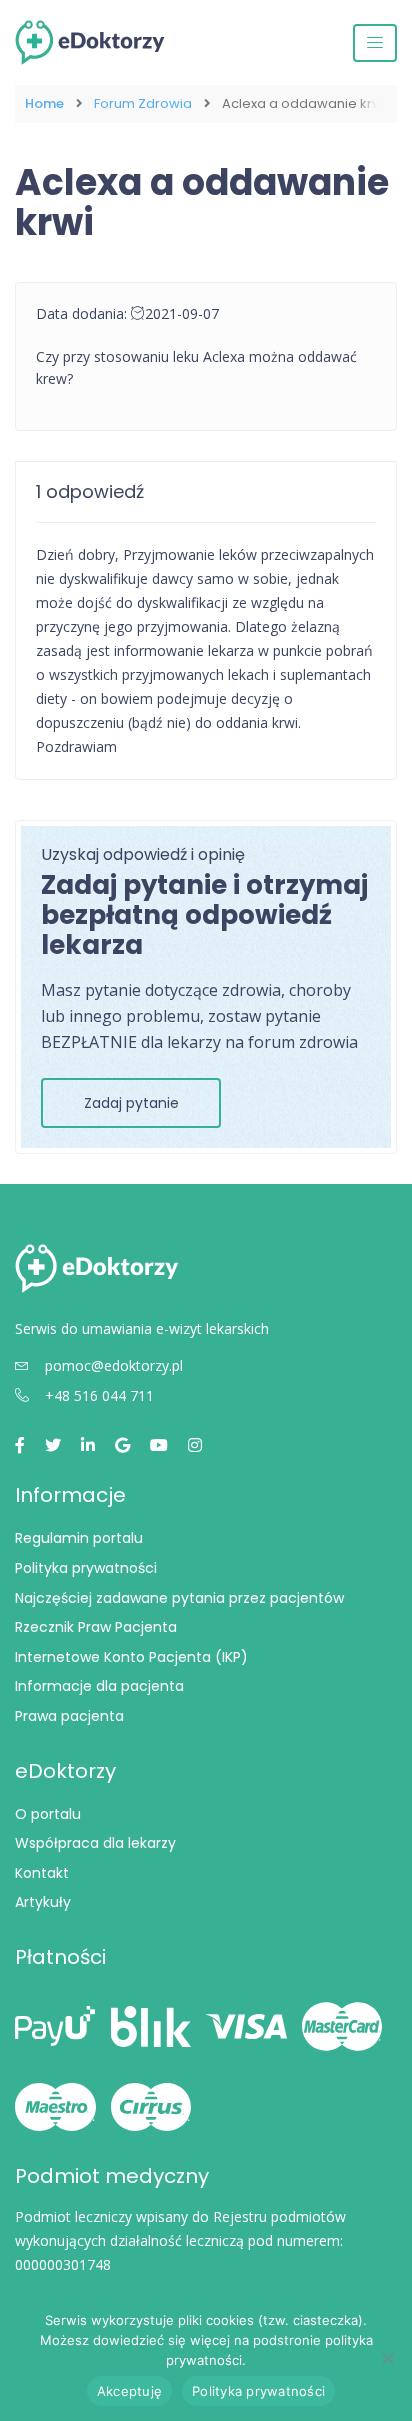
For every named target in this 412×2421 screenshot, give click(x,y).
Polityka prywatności (86, 1568)
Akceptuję (129, 2391)
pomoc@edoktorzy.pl (114, 1365)
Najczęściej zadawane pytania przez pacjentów (179, 1598)
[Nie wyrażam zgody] (387, 2358)
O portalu (48, 1814)
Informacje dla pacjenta (99, 1686)
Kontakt (42, 1873)
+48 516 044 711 (99, 1395)
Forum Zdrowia (143, 104)
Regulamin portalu (79, 1538)
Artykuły (43, 1902)
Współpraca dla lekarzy (95, 1843)
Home (44, 104)
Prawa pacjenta (69, 1716)
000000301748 (63, 2264)
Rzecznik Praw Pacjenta (96, 1627)
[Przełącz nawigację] (375, 43)
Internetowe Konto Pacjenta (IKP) (131, 1657)
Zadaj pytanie (131, 1103)
